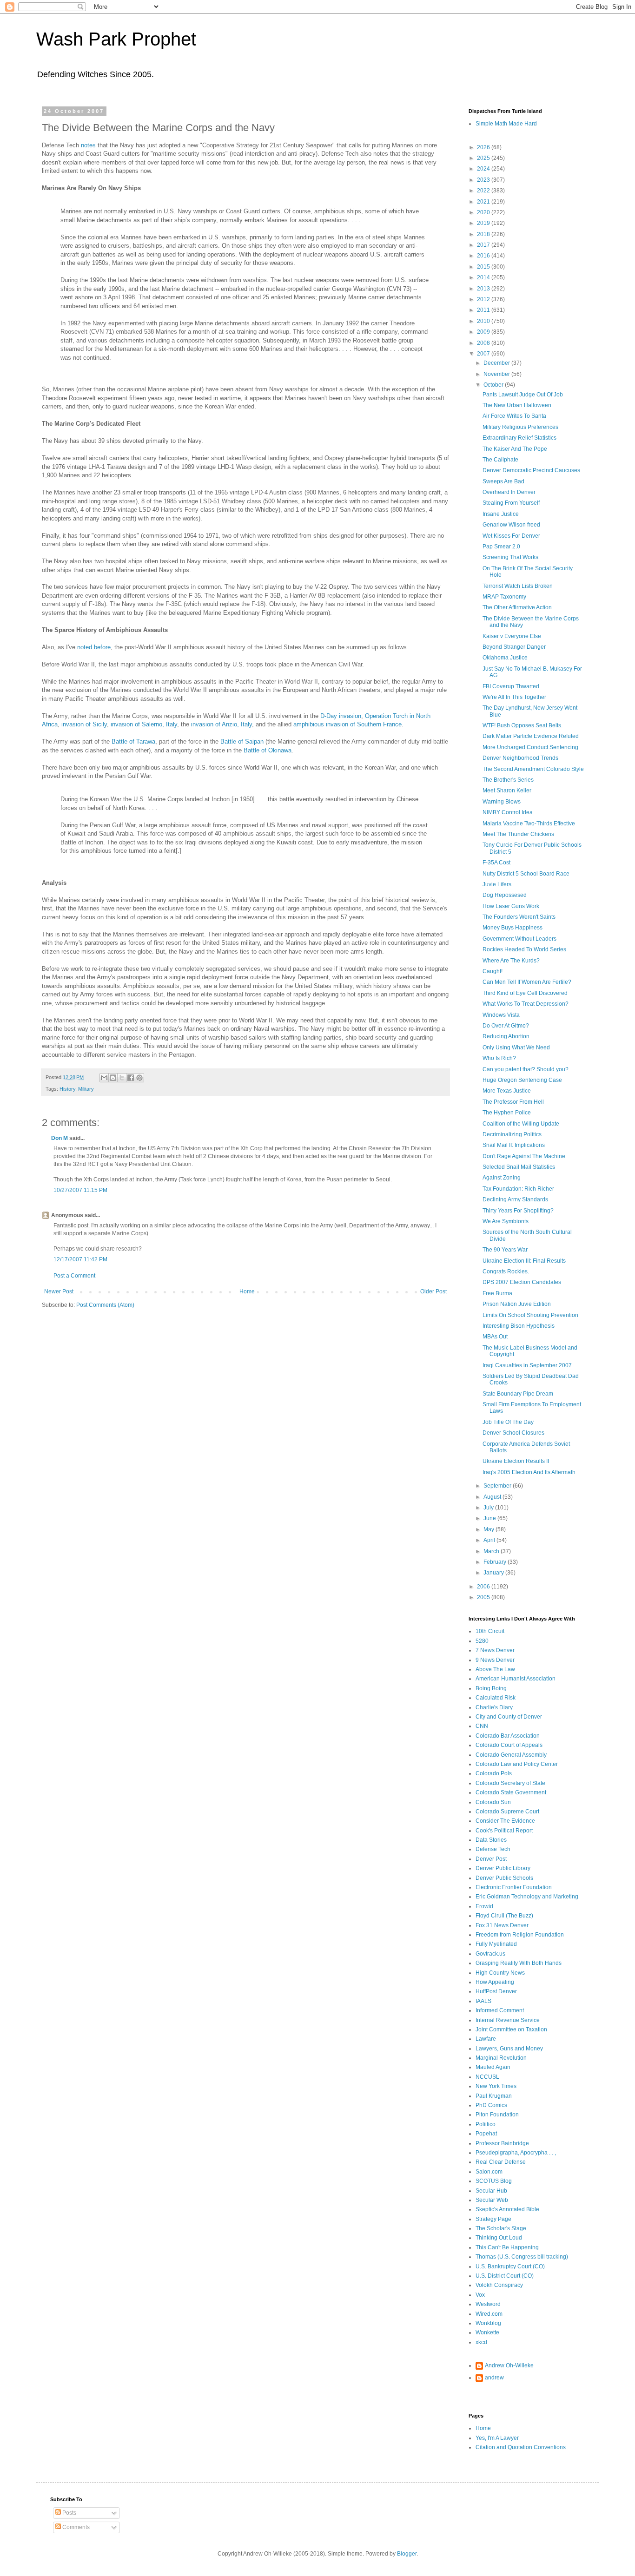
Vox (480, 2295)
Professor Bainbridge (502, 2143)
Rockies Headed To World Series (524, 949)
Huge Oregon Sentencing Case (522, 1080)
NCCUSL (487, 2077)
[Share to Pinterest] (139, 1078)
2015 (484, 267)
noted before (94, 647)
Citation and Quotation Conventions (521, 2447)
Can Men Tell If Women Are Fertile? (527, 982)
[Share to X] (122, 1078)
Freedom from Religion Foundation (520, 1935)
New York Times (496, 2086)
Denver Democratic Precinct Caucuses (531, 470)
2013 (484, 289)
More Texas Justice (507, 1091)
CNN (482, 1726)
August (493, 1497)
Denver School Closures (513, 1433)
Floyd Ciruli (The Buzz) (504, 1916)
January (494, 1573)
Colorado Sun (493, 1802)
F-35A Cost (496, 863)
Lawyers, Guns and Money (509, 2049)
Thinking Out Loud (499, 2238)
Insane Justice (501, 514)
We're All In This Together (514, 697)
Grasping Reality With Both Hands (519, 1963)
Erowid (484, 1906)
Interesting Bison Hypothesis (519, 1326)
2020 (484, 212)
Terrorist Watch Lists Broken (518, 586)
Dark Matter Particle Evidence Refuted (531, 736)
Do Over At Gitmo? (506, 1026)
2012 (484, 299)
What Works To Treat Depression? (526, 1004)
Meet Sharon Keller (507, 791)
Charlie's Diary (494, 1707)
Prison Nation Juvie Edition (517, 1304)
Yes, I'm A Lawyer (497, 2438)
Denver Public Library (503, 1868)
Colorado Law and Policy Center (517, 1764)
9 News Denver (495, 1660)
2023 (484, 180)
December (497, 363)
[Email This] (104, 1078)
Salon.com (489, 2172)
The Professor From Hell (513, 1102)
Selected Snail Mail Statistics (519, 1167)
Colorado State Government (511, 1792)
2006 (484, 1587)
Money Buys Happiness (513, 928)
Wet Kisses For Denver (511, 536)
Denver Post (491, 1859)
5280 (482, 1641)
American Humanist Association (516, 1679)
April (490, 1540)
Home (247, 1291)
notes (88, 145)
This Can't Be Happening (507, 2247)
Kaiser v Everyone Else (512, 636)
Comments (75, 2527)
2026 (484, 147)
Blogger (407, 2554)
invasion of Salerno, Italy (144, 724)
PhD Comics (491, 2105)
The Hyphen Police (507, 1113)
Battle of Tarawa (133, 741)
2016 (484, 256)
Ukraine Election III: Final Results (524, 1261)
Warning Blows (502, 802)
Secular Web (492, 2200)
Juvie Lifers (497, 884)
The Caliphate (500, 460)
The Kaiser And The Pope (515, 449)
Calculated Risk (496, 1698)
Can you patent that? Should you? (526, 1069)
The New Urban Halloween (517, 405)
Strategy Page (493, 2219)
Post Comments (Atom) (105, 1305)
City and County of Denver (509, 1717)
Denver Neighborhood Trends (520, 758)
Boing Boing (491, 1688)
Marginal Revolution (501, 2058)
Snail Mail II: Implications (514, 1145)
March (492, 1551)
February (496, 1562)
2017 (484, 245)
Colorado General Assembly (511, 1755)
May (489, 1529)
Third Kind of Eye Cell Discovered (525, 993)
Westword (488, 2304)
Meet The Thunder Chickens (518, 834)
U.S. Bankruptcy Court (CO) (510, 2266)
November (497, 374)
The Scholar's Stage (501, 2228)
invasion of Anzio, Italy (222, 724)
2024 (484, 169)
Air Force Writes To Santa (514, 416)
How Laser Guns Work (511, 906)
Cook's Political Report (504, 1831)
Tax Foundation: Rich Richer (518, 1189)
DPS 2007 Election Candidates (522, 1282)
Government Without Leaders (519, 939)
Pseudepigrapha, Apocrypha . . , (516, 2153)
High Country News (500, 1973)
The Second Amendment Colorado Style (533, 769)
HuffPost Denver (496, 1991)
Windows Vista (501, 1015)
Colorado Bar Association (508, 1736)
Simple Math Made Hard (506, 124)
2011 (484, 310)
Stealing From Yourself (511, 503)
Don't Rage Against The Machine (524, 1156)
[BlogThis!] (113, 1078)
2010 (484, 321)
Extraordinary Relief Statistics (519, 438)
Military (86, 1089)
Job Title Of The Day (508, 1422)
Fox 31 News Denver (502, 1925)
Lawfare (486, 2039)
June (490, 1518)
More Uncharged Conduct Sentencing (530, 747)
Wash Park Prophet (116, 39)
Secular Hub (491, 2191)
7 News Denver (495, 1650)
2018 (484, 234)
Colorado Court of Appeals (509, 1745)
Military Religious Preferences (520, 427)
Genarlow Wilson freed (511, 525)
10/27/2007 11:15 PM (80, 1190)
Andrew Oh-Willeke (509, 2365)
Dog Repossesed (505, 895)
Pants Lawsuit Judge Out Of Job (523, 395)
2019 (484, 223)
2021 (484, 202)
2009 (484, 332)
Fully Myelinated (496, 1944)
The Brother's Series (508, 780)
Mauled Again (493, 2067)
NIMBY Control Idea (508, 812)
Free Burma (497, 1293)
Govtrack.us (490, 1954)
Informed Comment (500, 2010)
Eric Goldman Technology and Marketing (527, 1897)
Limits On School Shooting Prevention (530, 1315)
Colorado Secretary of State (510, 1783)
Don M (60, 1138)
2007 (484, 354)
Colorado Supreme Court (507, 1812)
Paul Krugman (494, 2096)
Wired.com (489, 2314)
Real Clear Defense (501, 2162)
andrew (494, 2378)
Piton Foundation (497, 2115)
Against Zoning (502, 1178)
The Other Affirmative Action (517, 607)
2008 (484, 343)
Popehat (486, 2134)
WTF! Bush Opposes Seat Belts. (523, 725)
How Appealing (495, 1982)
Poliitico (486, 2124)
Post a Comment (74, 1276)
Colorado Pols (494, 1773)
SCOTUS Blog (494, 2181)
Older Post (433, 1291)
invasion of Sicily (84, 724)
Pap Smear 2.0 (501, 547)
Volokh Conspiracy (499, 2285)
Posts (69, 2513)
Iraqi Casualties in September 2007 (527, 1365)
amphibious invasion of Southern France (347, 724)
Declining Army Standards (515, 1199)
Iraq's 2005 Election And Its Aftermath (529, 1472)
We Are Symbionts (506, 1221)
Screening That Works (510, 557)
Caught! (493, 971)
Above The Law (495, 1669)
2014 (484, 277)
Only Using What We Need (516, 1048)
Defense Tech (493, 1849)
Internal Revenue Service (508, 2020)
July (489, 1508)
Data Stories (491, 1840)
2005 (484, 1597)
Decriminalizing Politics (512, 1134)
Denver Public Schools (504, 1878)
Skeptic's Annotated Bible (507, 2209)
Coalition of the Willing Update (521, 1124)
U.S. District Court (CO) (505, 2276)
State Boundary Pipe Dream (518, 1394)
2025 (484, 158)
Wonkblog (488, 2323)
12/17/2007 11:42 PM (80, 1259)
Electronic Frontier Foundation (514, 1887)
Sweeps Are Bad (503, 481)
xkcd (481, 2342)
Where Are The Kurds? (511, 961)
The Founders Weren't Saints (519, 917)
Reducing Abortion (506, 1036)
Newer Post (59, 1291)
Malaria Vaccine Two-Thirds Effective (529, 824)
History (67, 1089)
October (494, 385)
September (498, 1486)
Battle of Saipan (242, 741)
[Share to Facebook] (131, 1078)
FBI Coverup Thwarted (511, 686)
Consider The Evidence (505, 1821)
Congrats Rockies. (506, 1272)
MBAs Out (495, 1337)
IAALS (483, 2001)
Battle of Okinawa (268, 750)
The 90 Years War (505, 1250)
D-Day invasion (341, 716)
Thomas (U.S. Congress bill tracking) (522, 2257)
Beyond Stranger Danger (514, 647)
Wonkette (487, 2332)
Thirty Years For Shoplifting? (518, 1211)
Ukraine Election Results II (516, 1461)
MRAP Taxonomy (504, 597)
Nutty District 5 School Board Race (526, 874)
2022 (484, 191)
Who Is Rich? (499, 1058)
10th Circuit (490, 1631)
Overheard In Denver (509, 492)
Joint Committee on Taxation (511, 2029)
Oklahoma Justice (505, 658)
